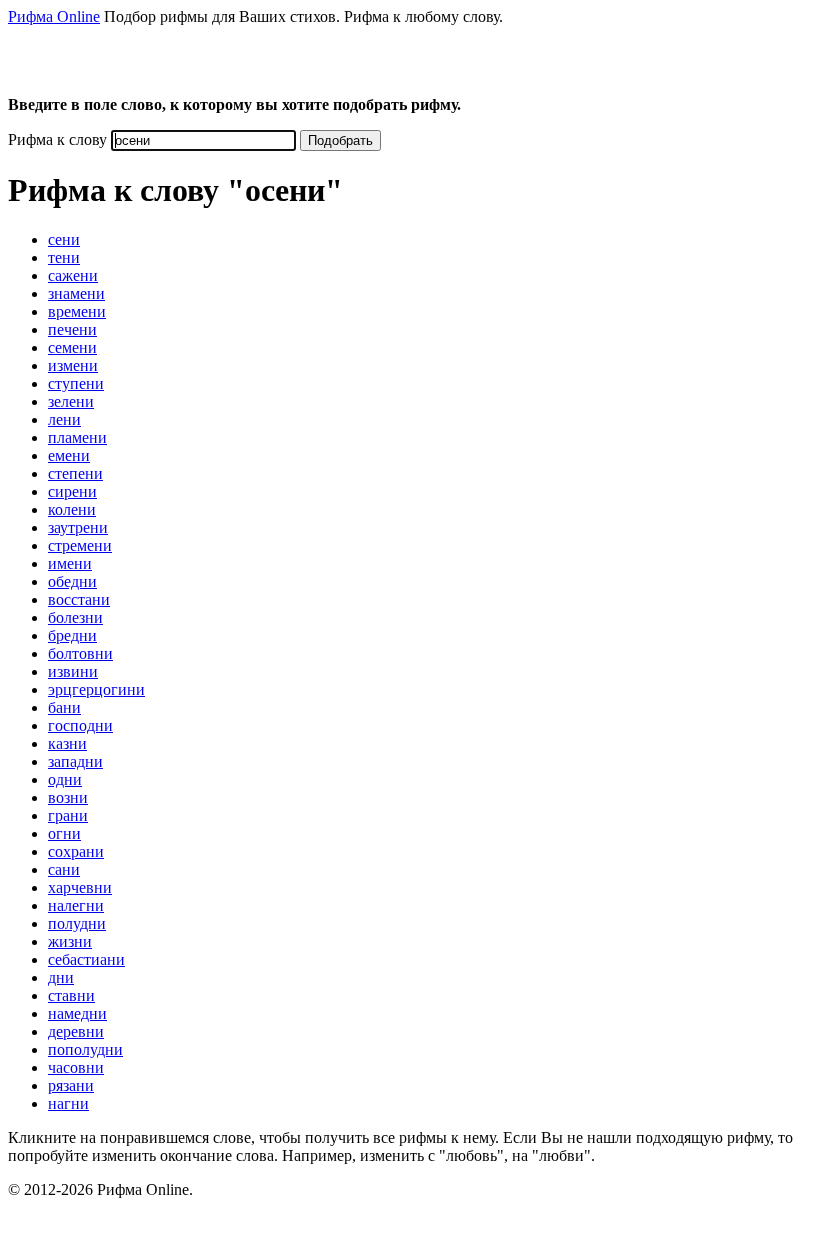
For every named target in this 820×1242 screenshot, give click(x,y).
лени (64, 419)
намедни (77, 1013)
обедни (72, 581)
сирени (72, 491)
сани (64, 869)
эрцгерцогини (96, 689)
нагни (68, 1103)
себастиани (86, 959)
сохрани (76, 851)
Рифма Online (54, 16)
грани (68, 815)
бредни (72, 635)
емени (69, 455)
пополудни (85, 1049)
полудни (77, 923)
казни (67, 743)
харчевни (80, 887)
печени (72, 329)
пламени (77, 437)
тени (64, 257)
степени (75, 473)
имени (70, 563)
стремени (80, 545)
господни (80, 725)
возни (68, 797)
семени (72, 347)
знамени (76, 293)
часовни (76, 1067)
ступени (76, 383)
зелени (71, 401)
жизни (70, 941)
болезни (75, 617)
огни (64, 833)
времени (77, 311)
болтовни (80, 653)
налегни (76, 905)
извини (73, 671)
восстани (79, 599)
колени (72, 509)
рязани (71, 1085)
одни (65, 779)
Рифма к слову (57, 139)
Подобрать (340, 140)
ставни (71, 995)
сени (64, 239)
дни (61, 977)
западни (75, 761)
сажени (73, 275)
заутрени (78, 527)
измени (73, 365)
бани (64, 707)
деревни (76, 1031)
